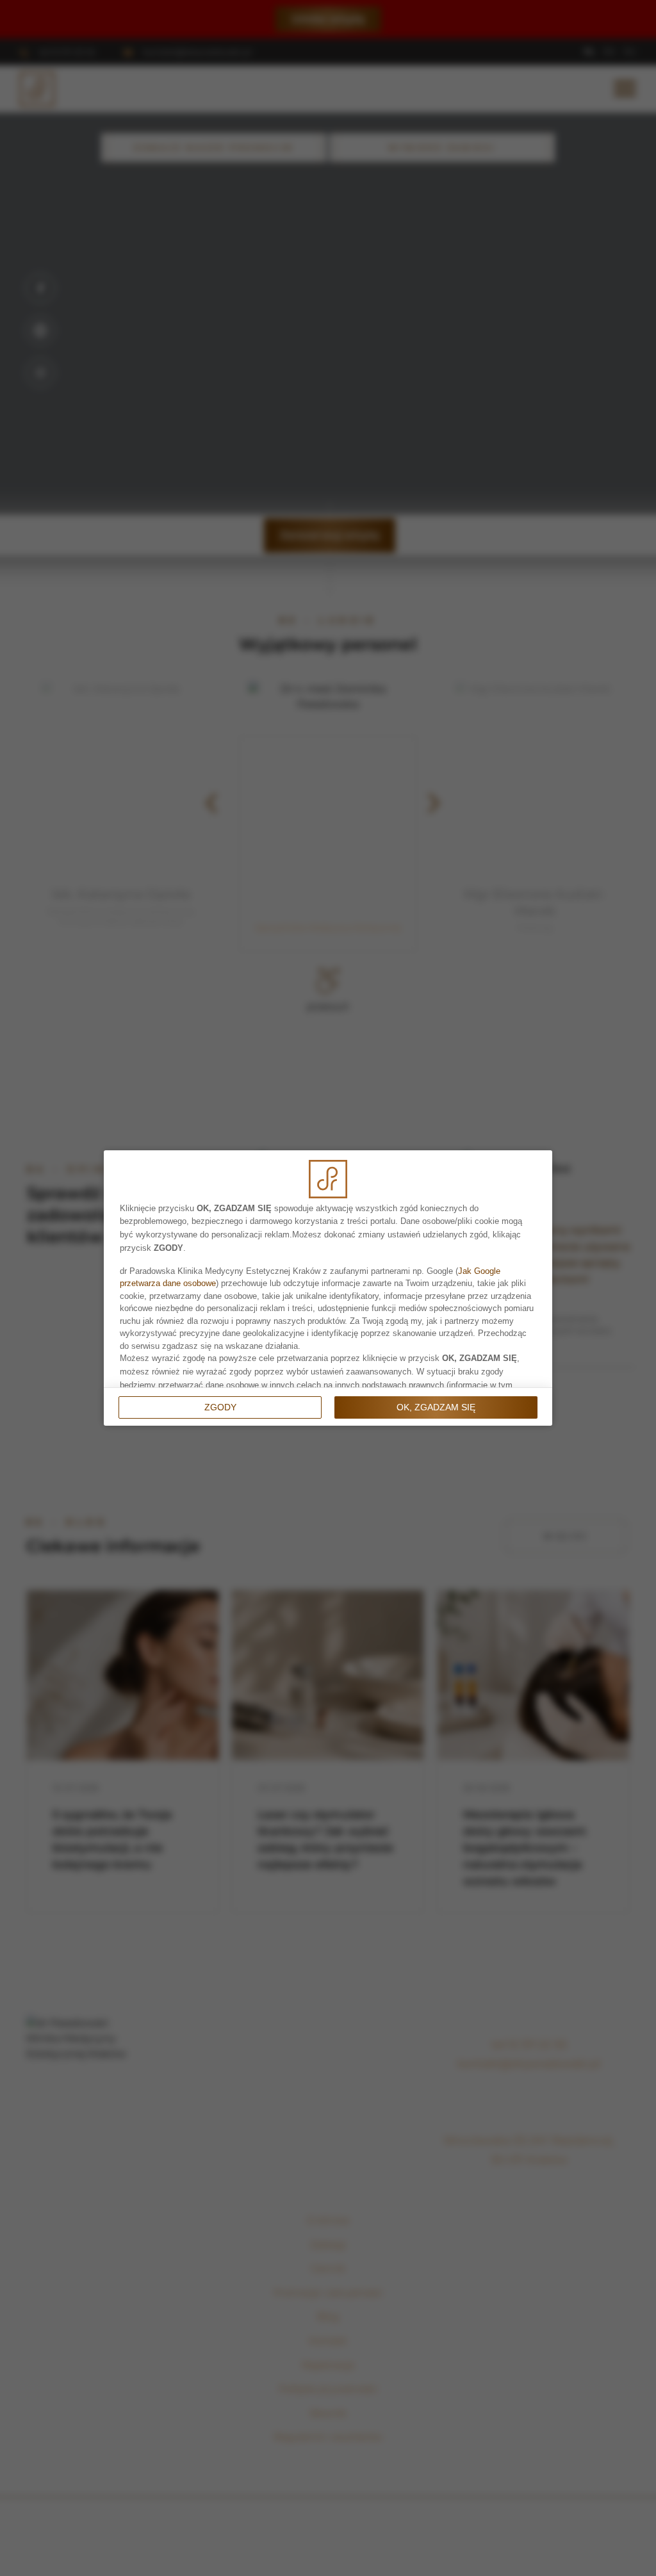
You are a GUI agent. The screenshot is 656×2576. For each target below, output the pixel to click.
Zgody (220, 1407)
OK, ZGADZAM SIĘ (436, 1407)
